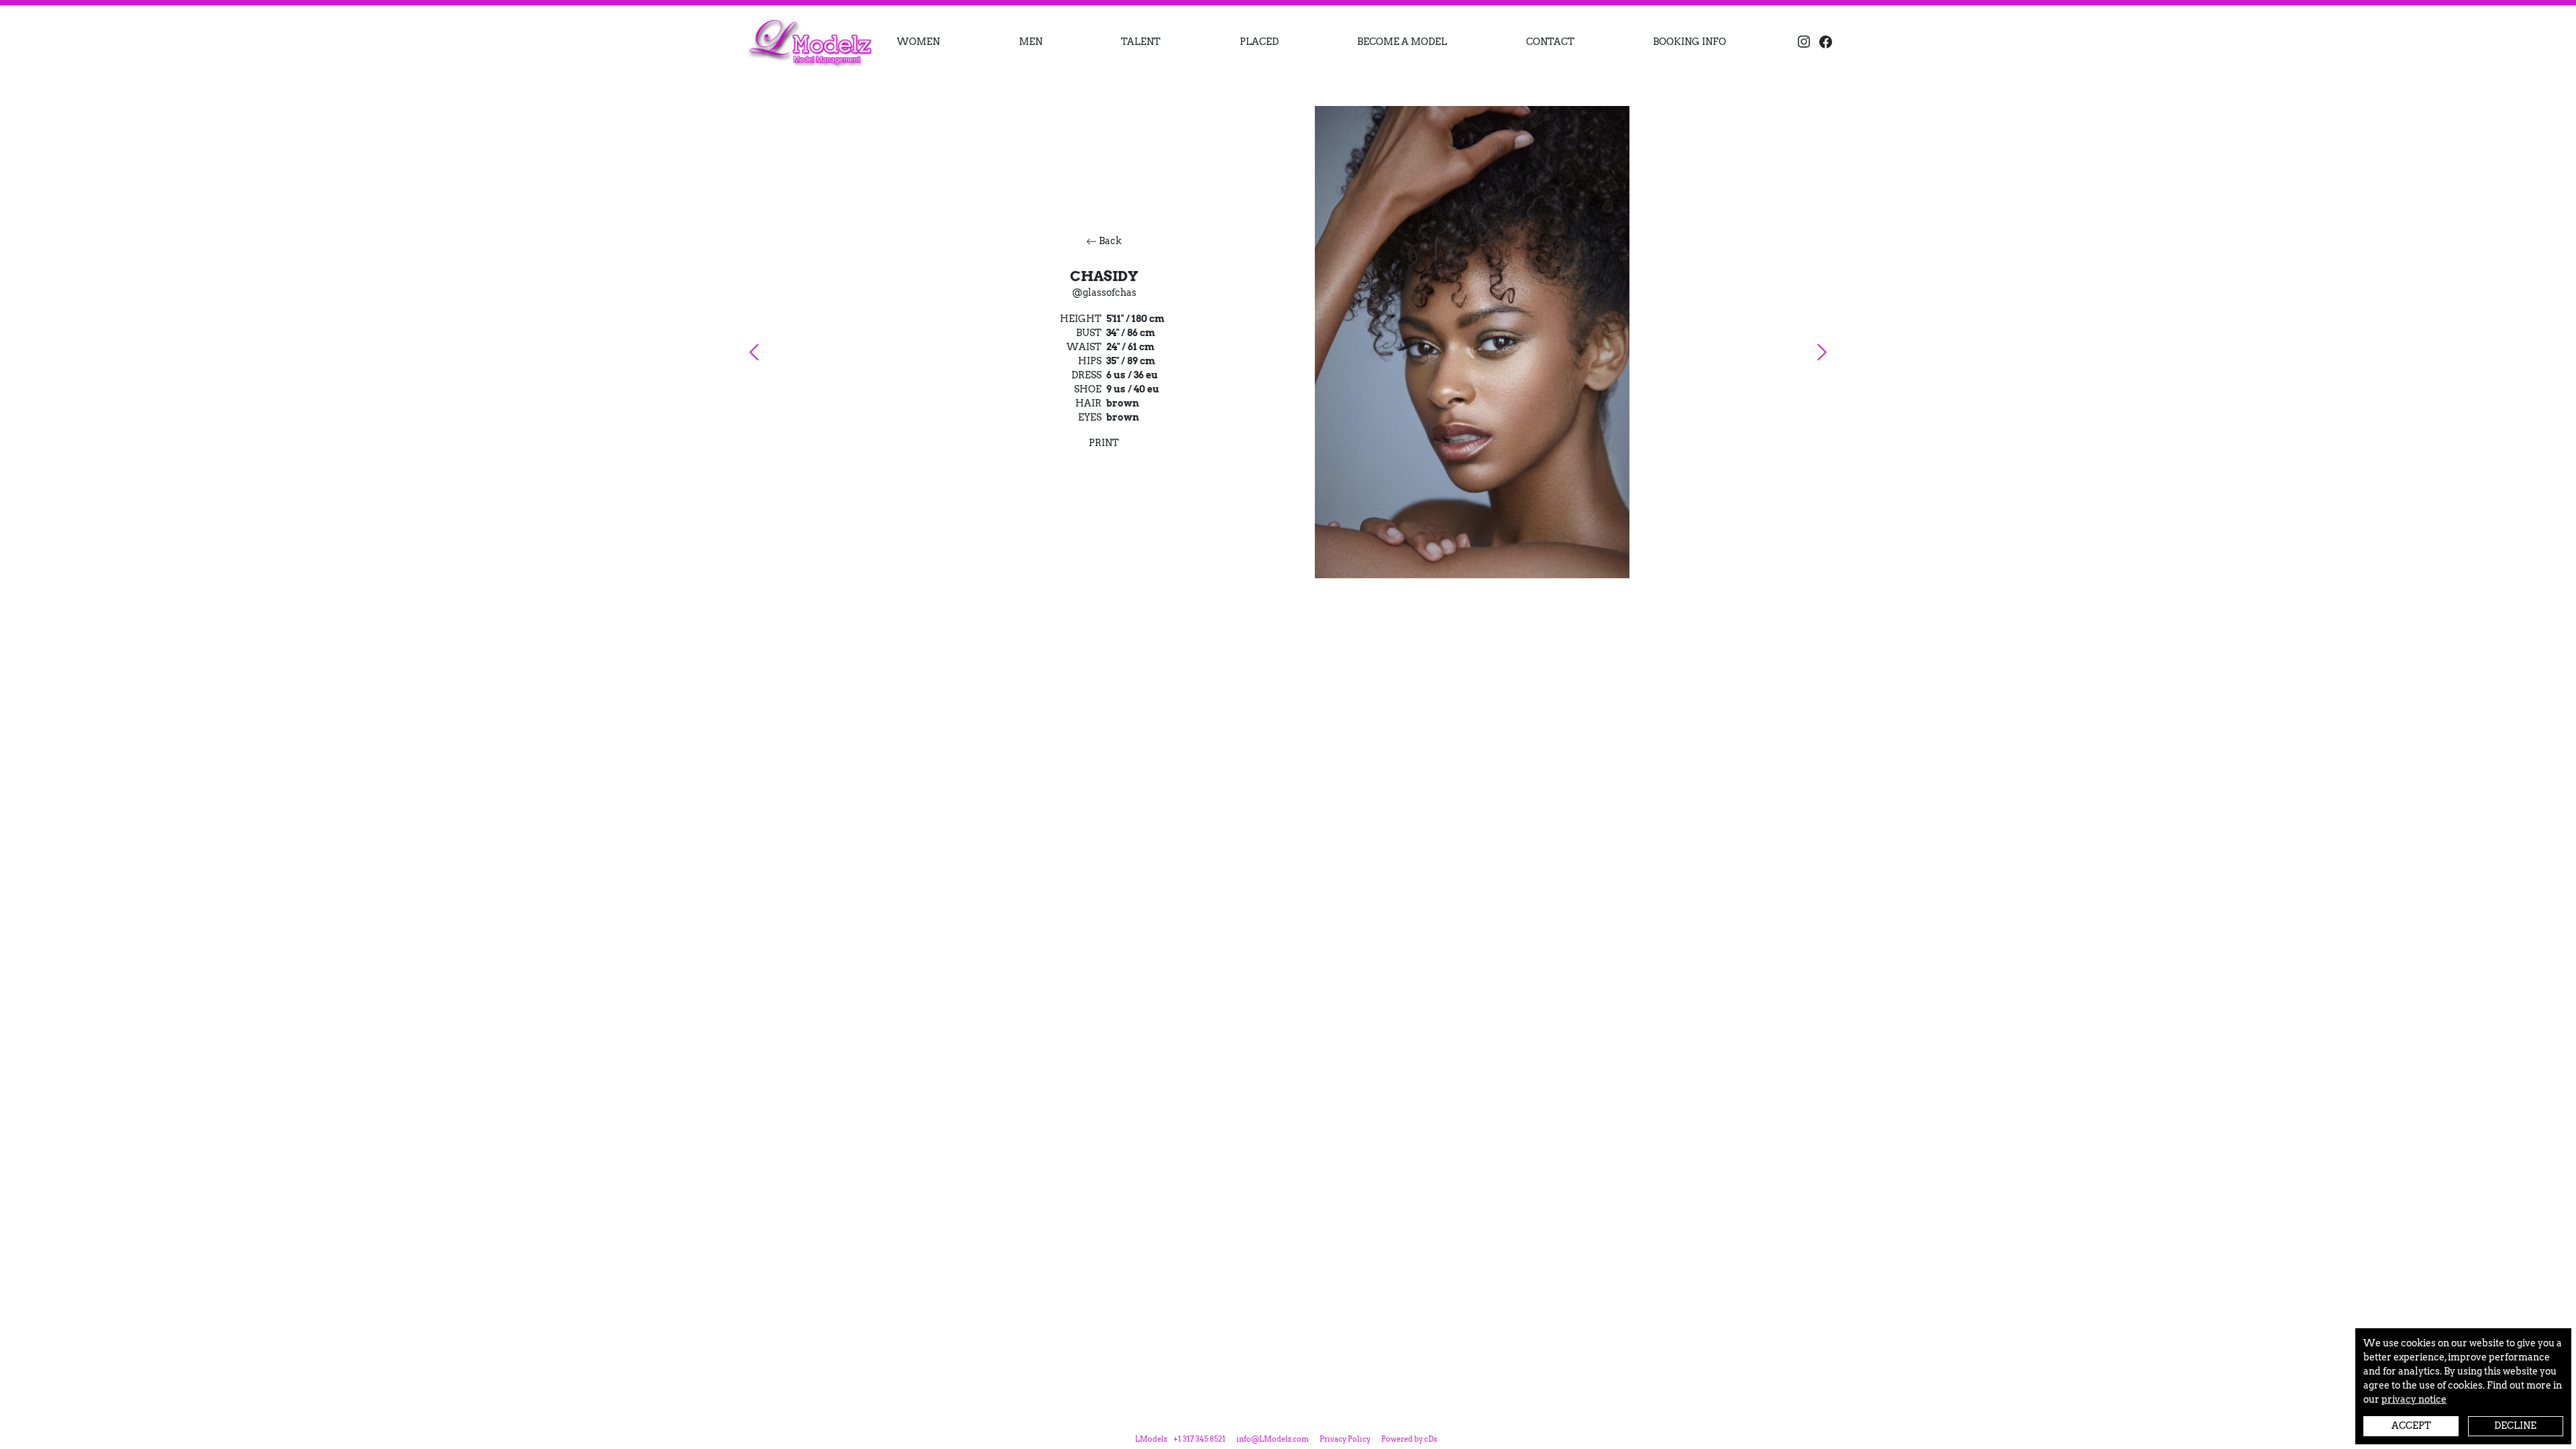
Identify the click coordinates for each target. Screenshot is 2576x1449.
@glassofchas (1104, 292)
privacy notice (2414, 1399)
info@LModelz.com (1273, 1439)
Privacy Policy (1345, 1439)
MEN (1031, 42)
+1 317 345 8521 (1199, 1439)
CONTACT (1550, 42)
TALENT (1141, 42)
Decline (2515, 1426)
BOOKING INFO (1689, 42)
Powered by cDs (1409, 1439)
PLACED (1259, 42)
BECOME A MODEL (1402, 42)
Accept (2411, 1426)
